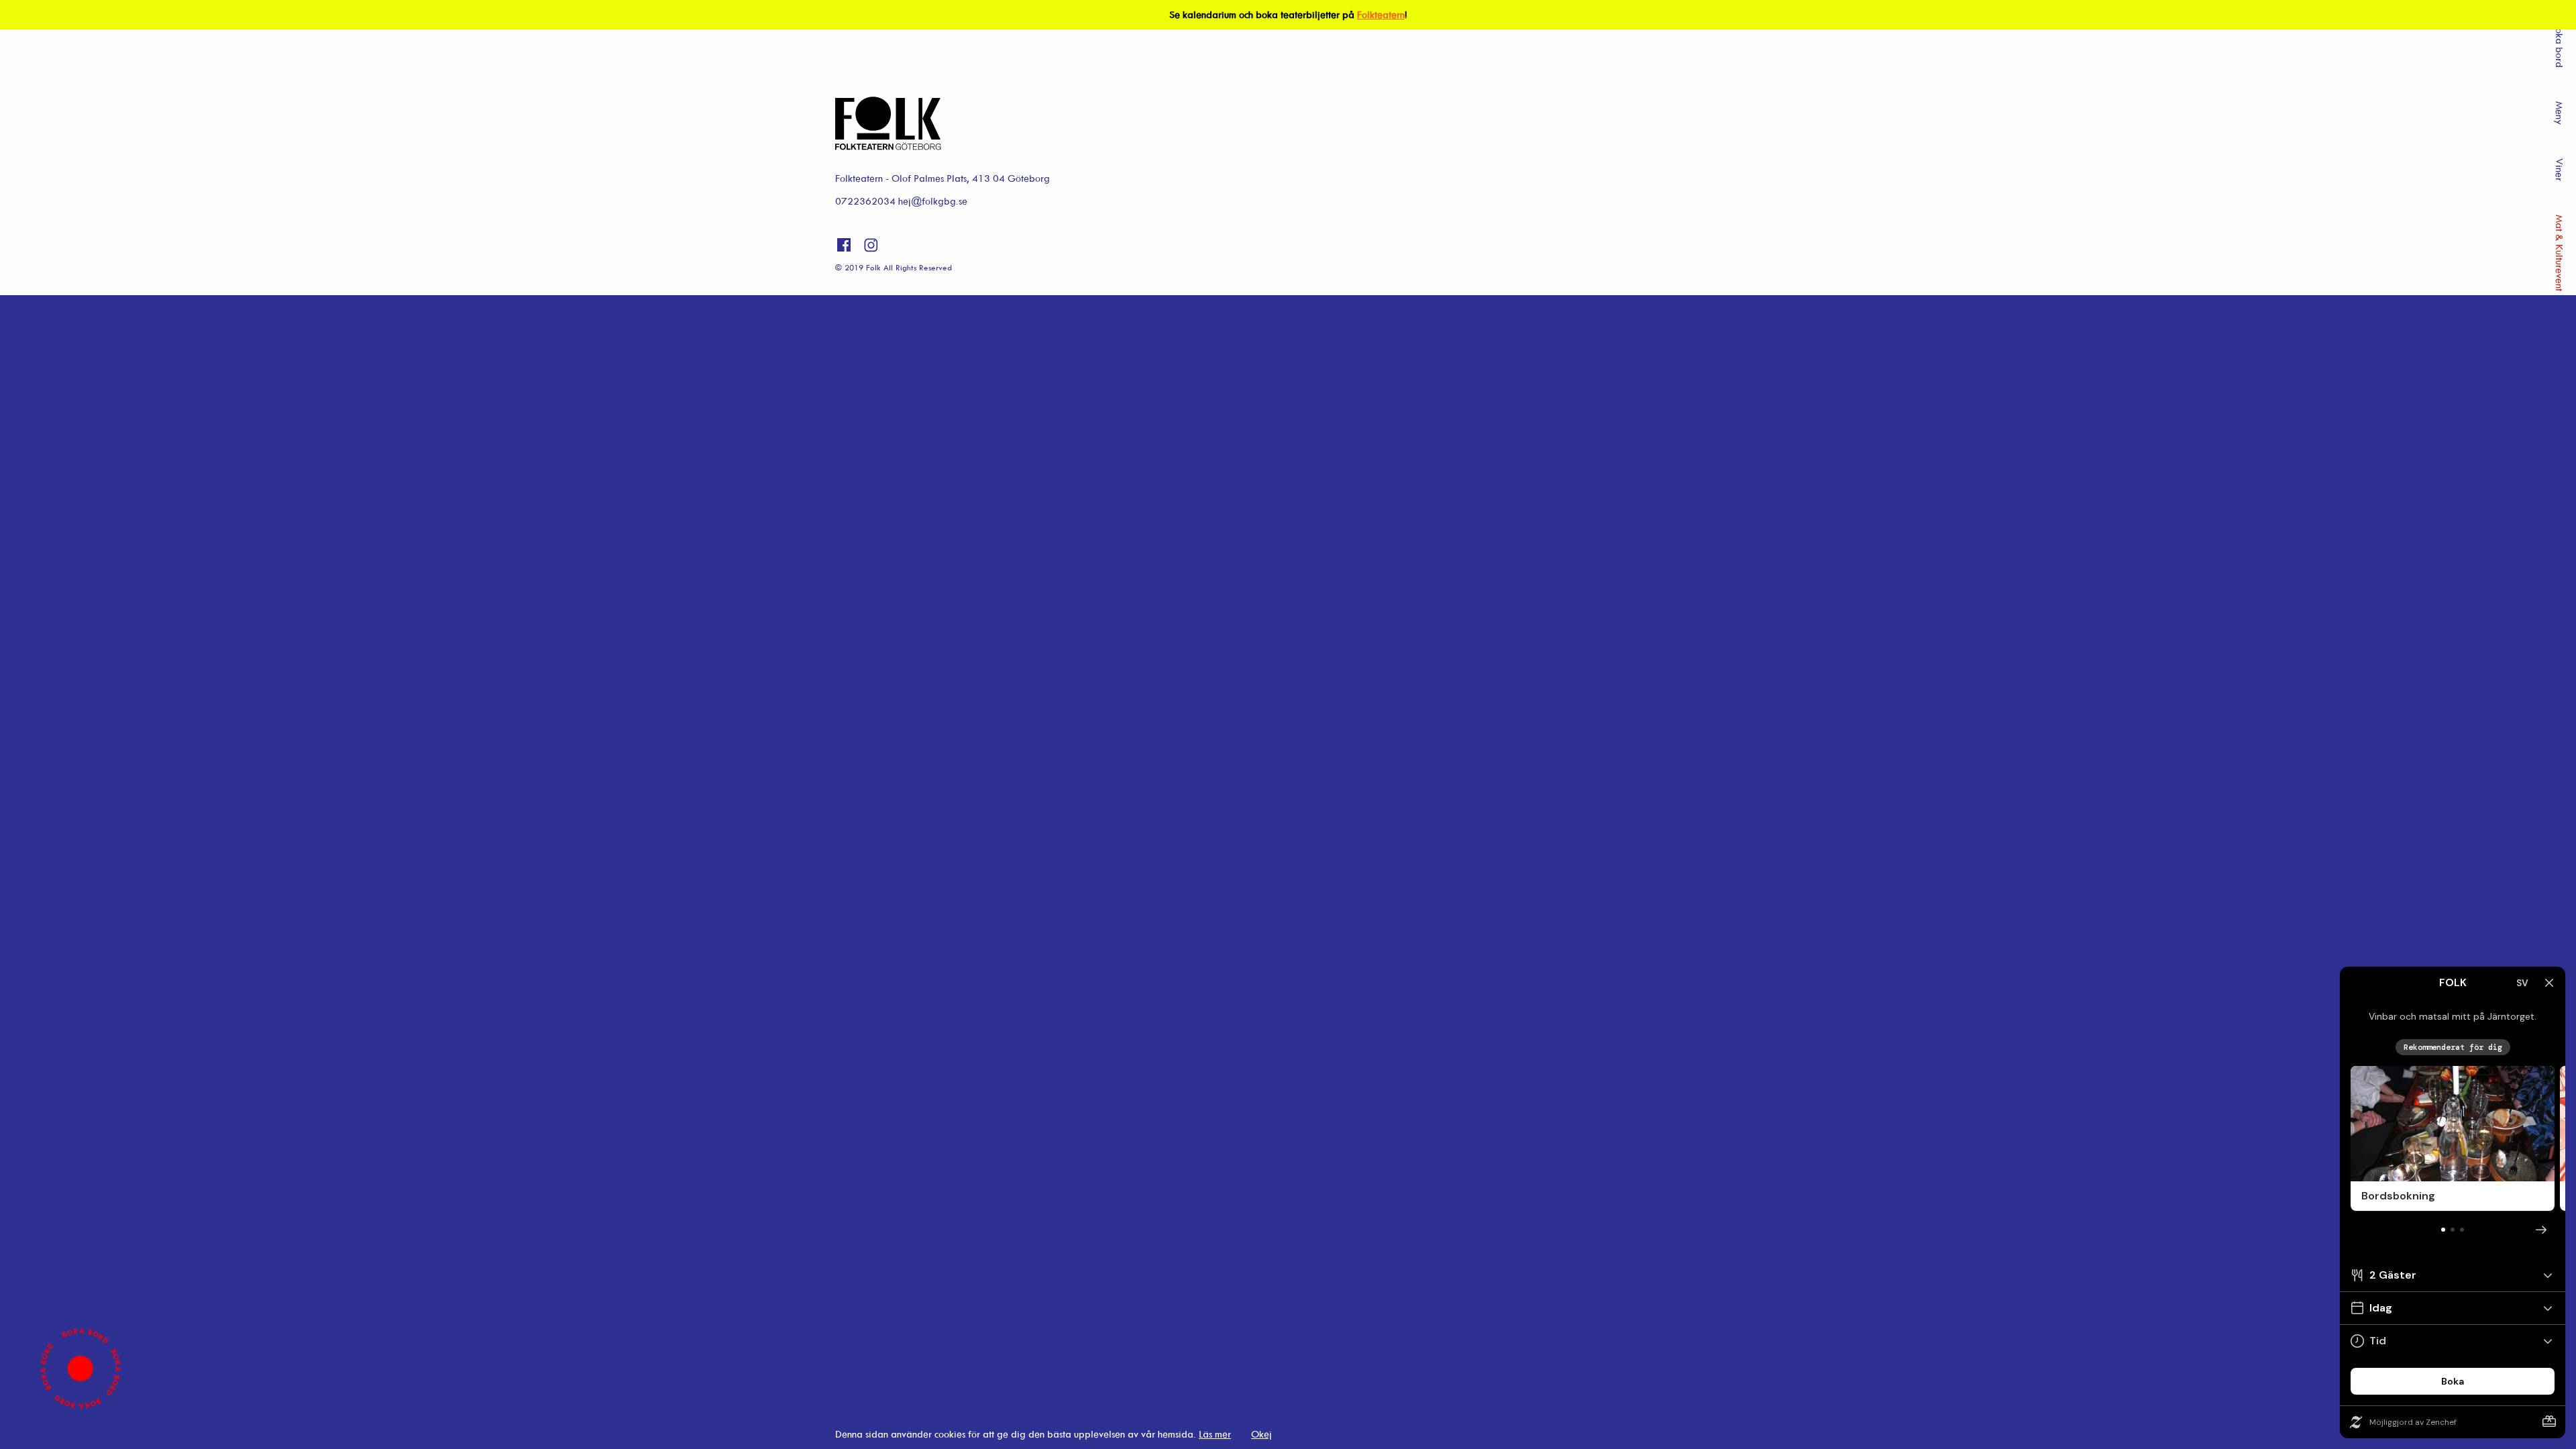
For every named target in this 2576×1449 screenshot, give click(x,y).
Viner (2560, 170)
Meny (2560, 113)
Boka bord (2560, 45)
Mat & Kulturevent (2560, 253)
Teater (2560, 338)
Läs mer (1215, 1434)
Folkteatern (1381, 14)
